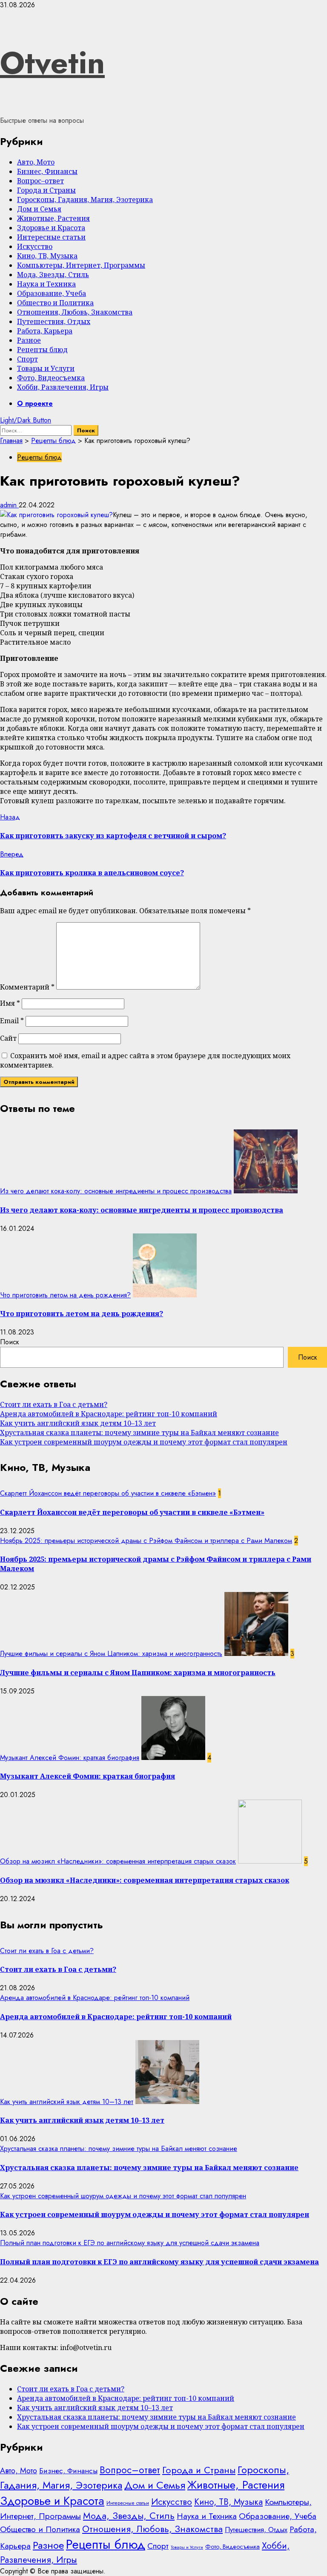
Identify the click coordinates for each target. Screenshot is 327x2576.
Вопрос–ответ (40, 181)
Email (12, 1021)
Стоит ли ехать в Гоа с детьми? (54, 1404)
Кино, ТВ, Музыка (47, 256)
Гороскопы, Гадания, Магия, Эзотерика (85, 200)
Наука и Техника (46, 284)
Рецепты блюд (42, 350)
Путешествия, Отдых (54, 321)
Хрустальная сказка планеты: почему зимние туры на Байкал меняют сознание (139, 1433)
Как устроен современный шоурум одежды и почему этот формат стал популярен (144, 1442)
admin (9, 505)
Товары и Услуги (46, 368)
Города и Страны (46, 190)
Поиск (10, 1342)
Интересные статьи (51, 237)
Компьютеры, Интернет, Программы (81, 265)
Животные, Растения (53, 218)
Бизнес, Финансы (47, 171)
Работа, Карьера (45, 331)
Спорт (27, 359)
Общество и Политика (55, 303)
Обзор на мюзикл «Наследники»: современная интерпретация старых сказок (118, 1861)
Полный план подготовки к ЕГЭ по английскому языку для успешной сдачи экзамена (130, 2243)
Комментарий (27, 987)
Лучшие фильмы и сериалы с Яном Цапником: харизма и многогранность (111, 1654)
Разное (29, 340)
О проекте (35, 404)
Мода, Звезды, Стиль (53, 275)
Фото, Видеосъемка (51, 378)
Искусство (35, 246)
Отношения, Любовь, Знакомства (75, 312)
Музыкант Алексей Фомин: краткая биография (70, 1758)
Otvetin (52, 63)
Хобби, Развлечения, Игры (63, 387)
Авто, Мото (36, 162)
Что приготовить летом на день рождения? (65, 1295)
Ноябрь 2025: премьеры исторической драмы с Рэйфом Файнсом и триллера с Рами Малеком (146, 1541)
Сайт (8, 1038)
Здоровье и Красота (51, 228)
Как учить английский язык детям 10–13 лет (78, 1423)
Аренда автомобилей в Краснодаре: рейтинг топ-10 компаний (109, 1414)
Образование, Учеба (52, 293)
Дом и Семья (39, 209)
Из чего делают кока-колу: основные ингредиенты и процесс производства (116, 1191)
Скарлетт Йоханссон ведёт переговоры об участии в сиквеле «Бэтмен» (108, 1493)
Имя (10, 1003)
